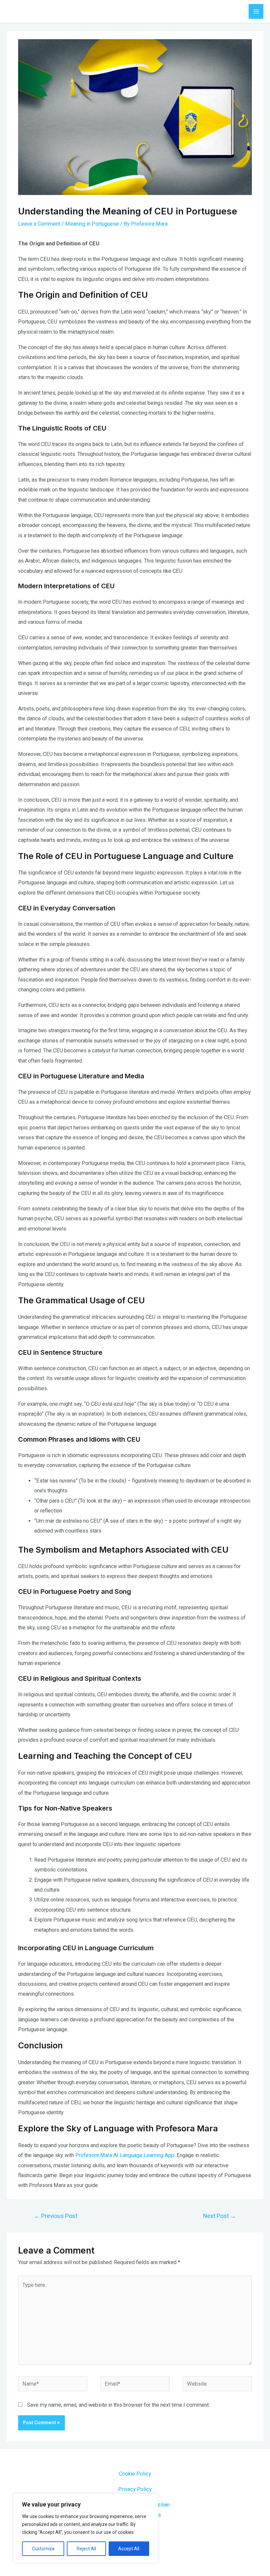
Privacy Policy (135, 2489)
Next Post (220, 2216)
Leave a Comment (39, 224)
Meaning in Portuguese (92, 224)
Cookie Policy (135, 2474)
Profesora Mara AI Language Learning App (125, 2155)
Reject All (86, 2549)
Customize (43, 2549)
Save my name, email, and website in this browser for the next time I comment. (118, 2405)
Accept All (129, 2549)
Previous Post (56, 2216)
